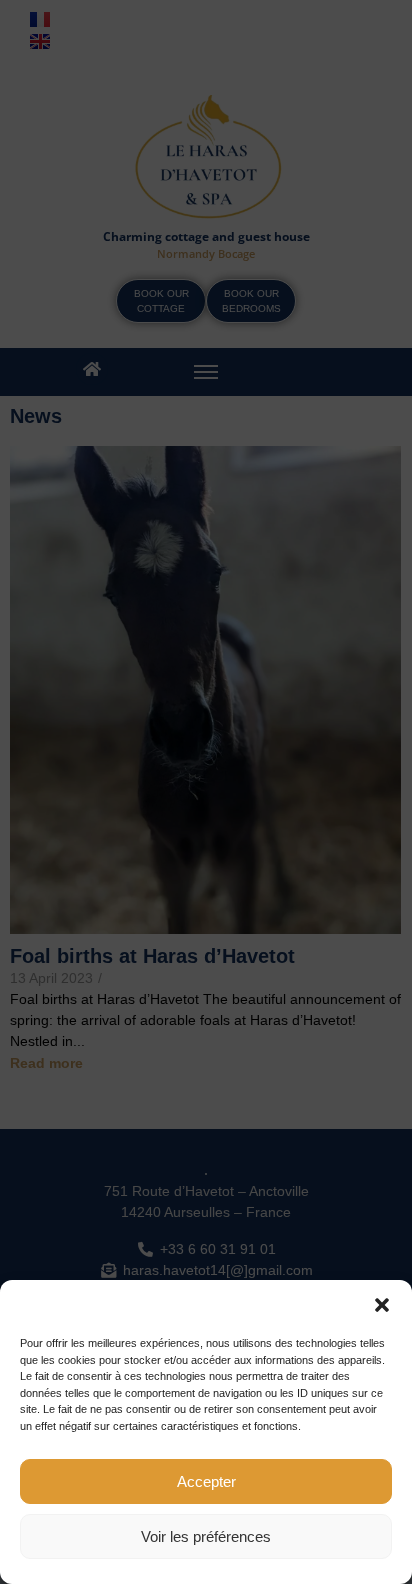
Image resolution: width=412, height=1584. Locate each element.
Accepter (206, 1481)
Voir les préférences (206, 1536)
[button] (382, 1305)
